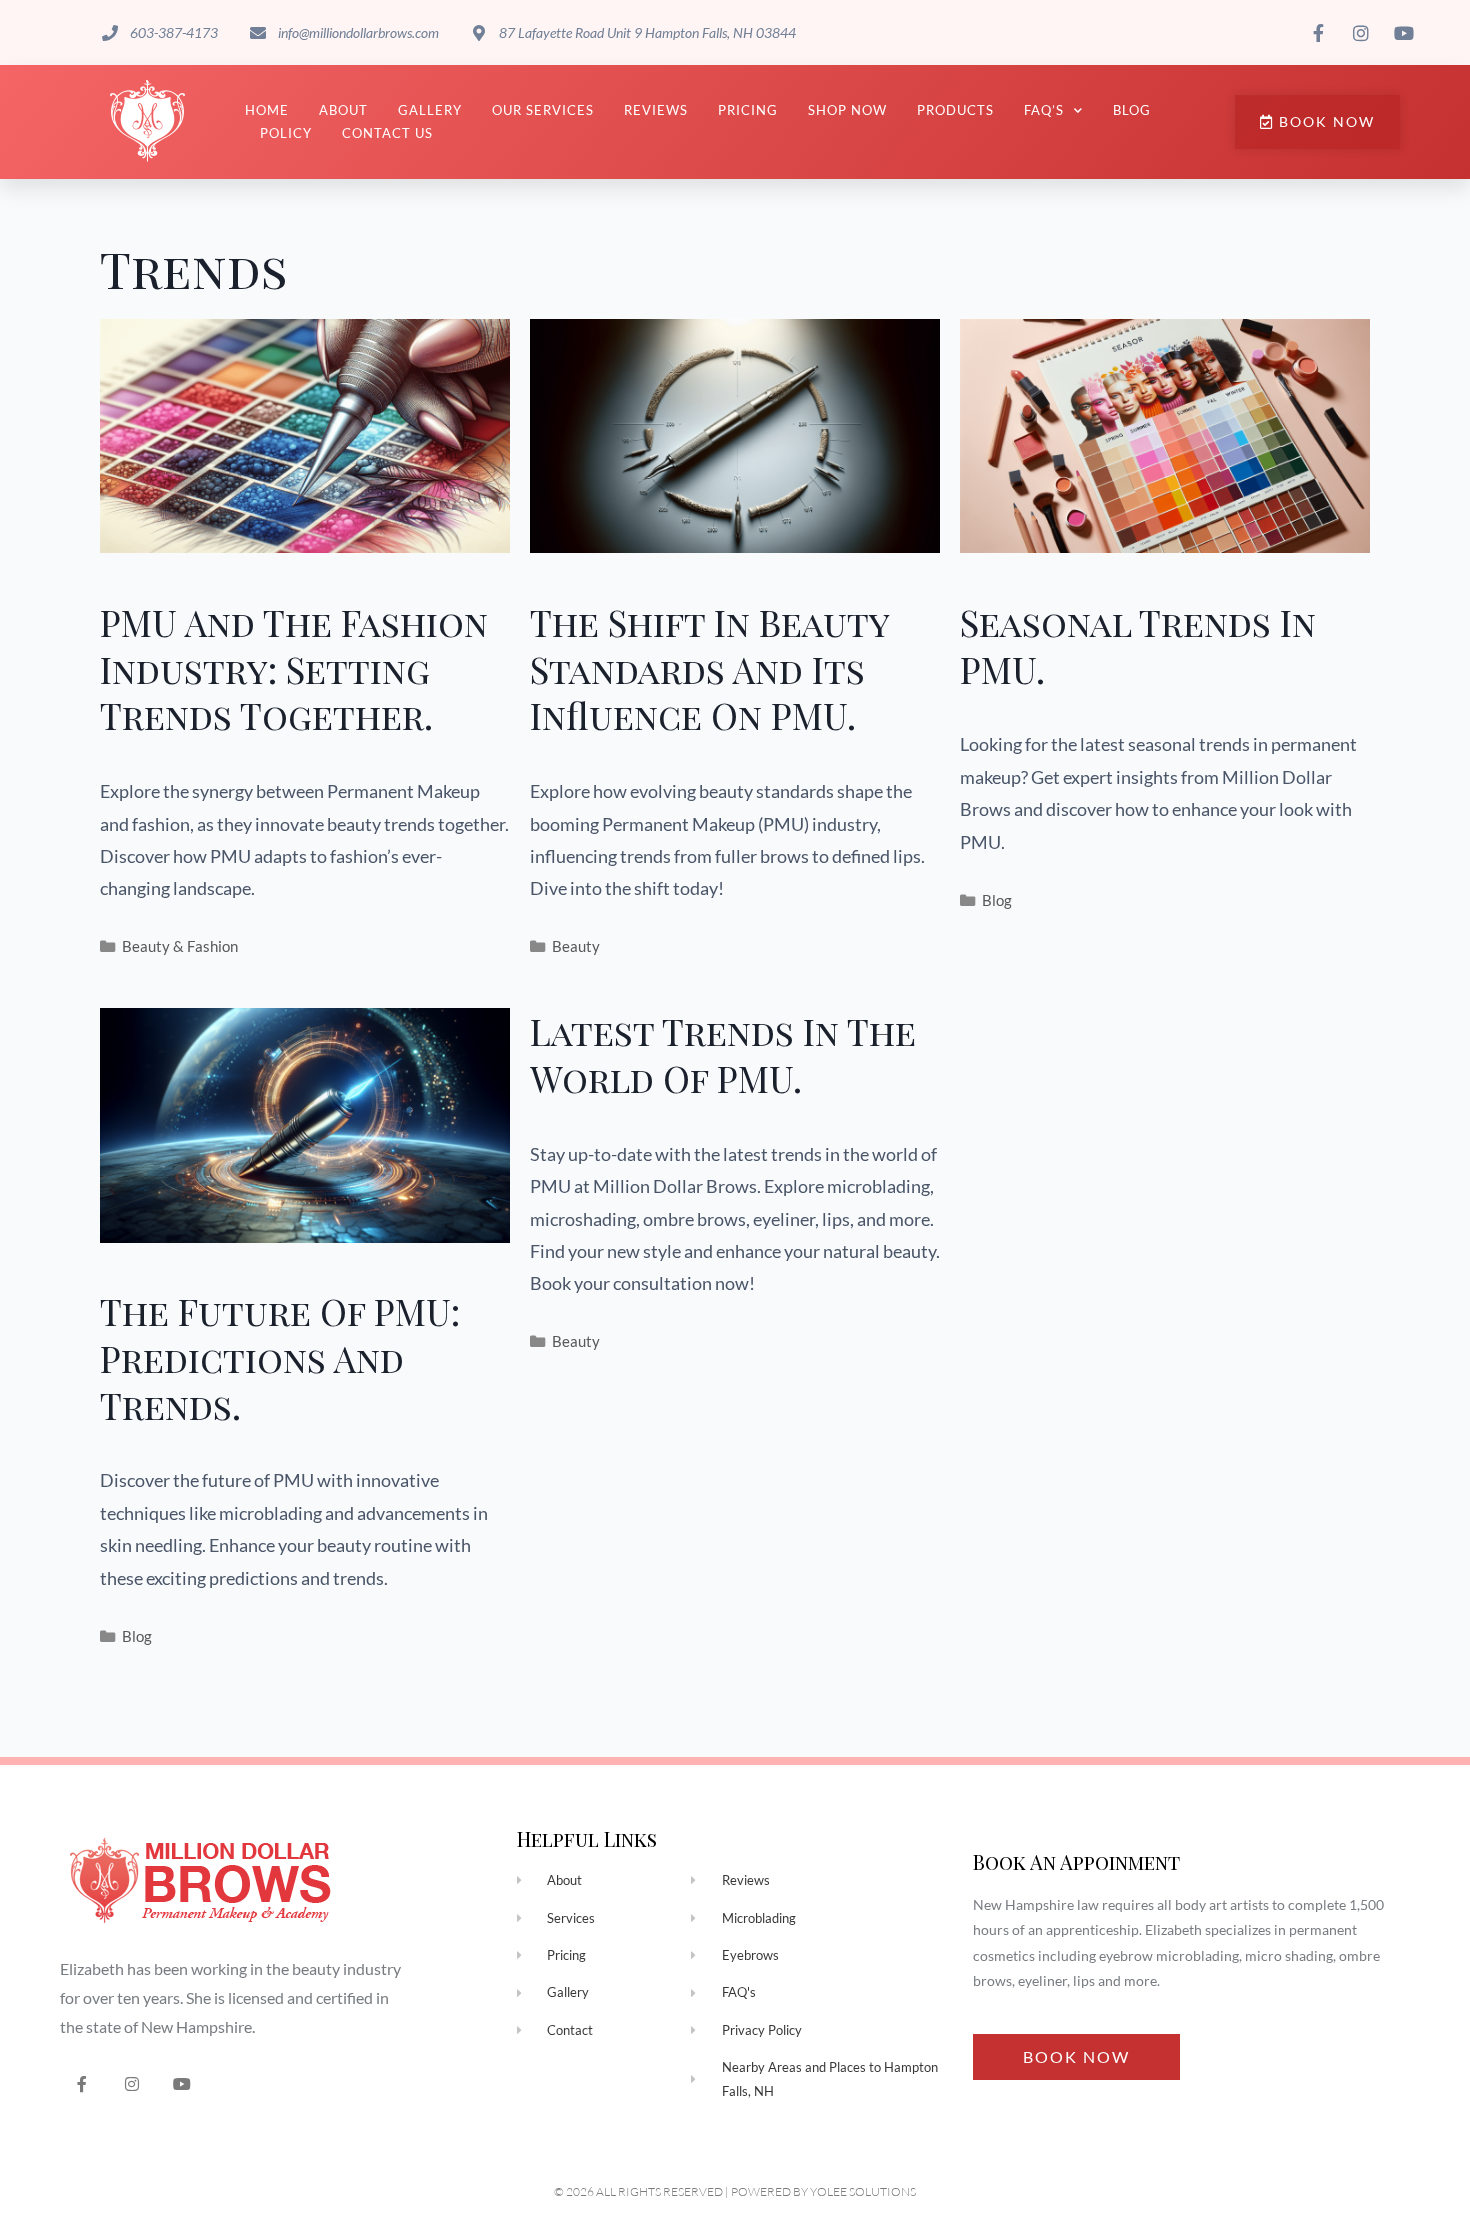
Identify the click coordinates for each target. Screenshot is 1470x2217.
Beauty (576, 946)
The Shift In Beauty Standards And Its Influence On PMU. (709, 669)
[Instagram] (132, 2084)
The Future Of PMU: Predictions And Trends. (280, 1358)
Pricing (748, 110)
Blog (1132, 110)
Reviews (656, 110)
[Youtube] (182, 2084)
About (343, 110)
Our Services (543, 110)
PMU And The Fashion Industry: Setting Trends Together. (294, 669)
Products (955, 110)
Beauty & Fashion (180, 946)
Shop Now (847, 110)
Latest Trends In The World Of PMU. (723, 1054)
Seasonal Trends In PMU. (1138, 645)
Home (267, 110)
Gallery (430, 110)
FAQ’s (1044, 110)
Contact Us (387, 133)
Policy (286, 133)
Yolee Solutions (863, 2191)
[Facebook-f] (82, 2084)
